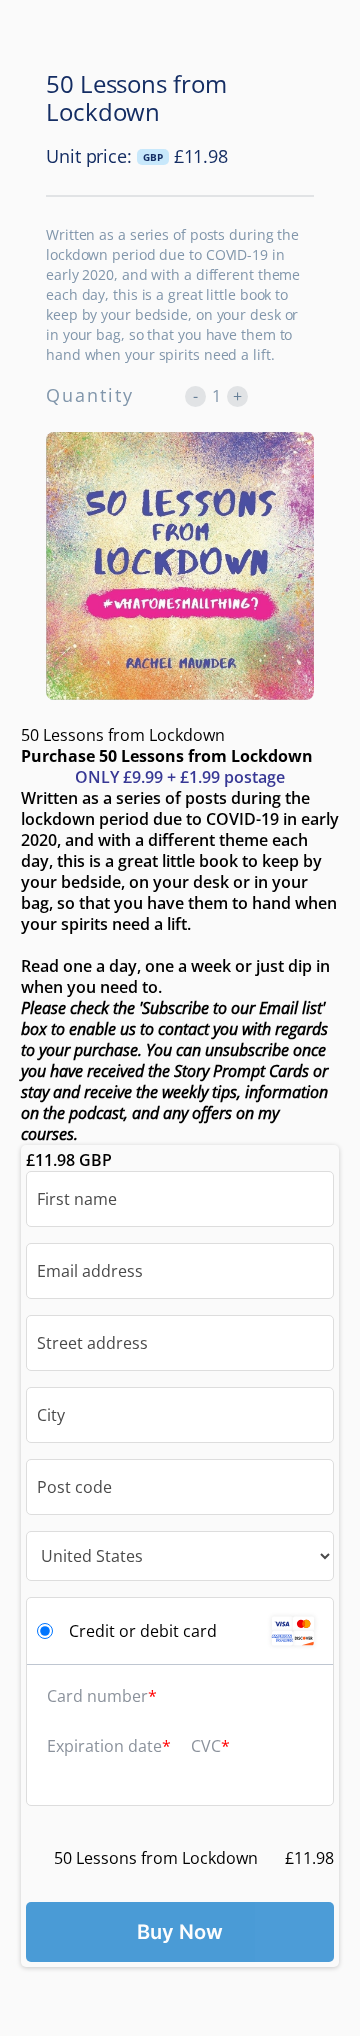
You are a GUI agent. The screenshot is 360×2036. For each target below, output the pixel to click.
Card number (97, 1696)
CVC (206, 1746)
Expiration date (104, 1746)
